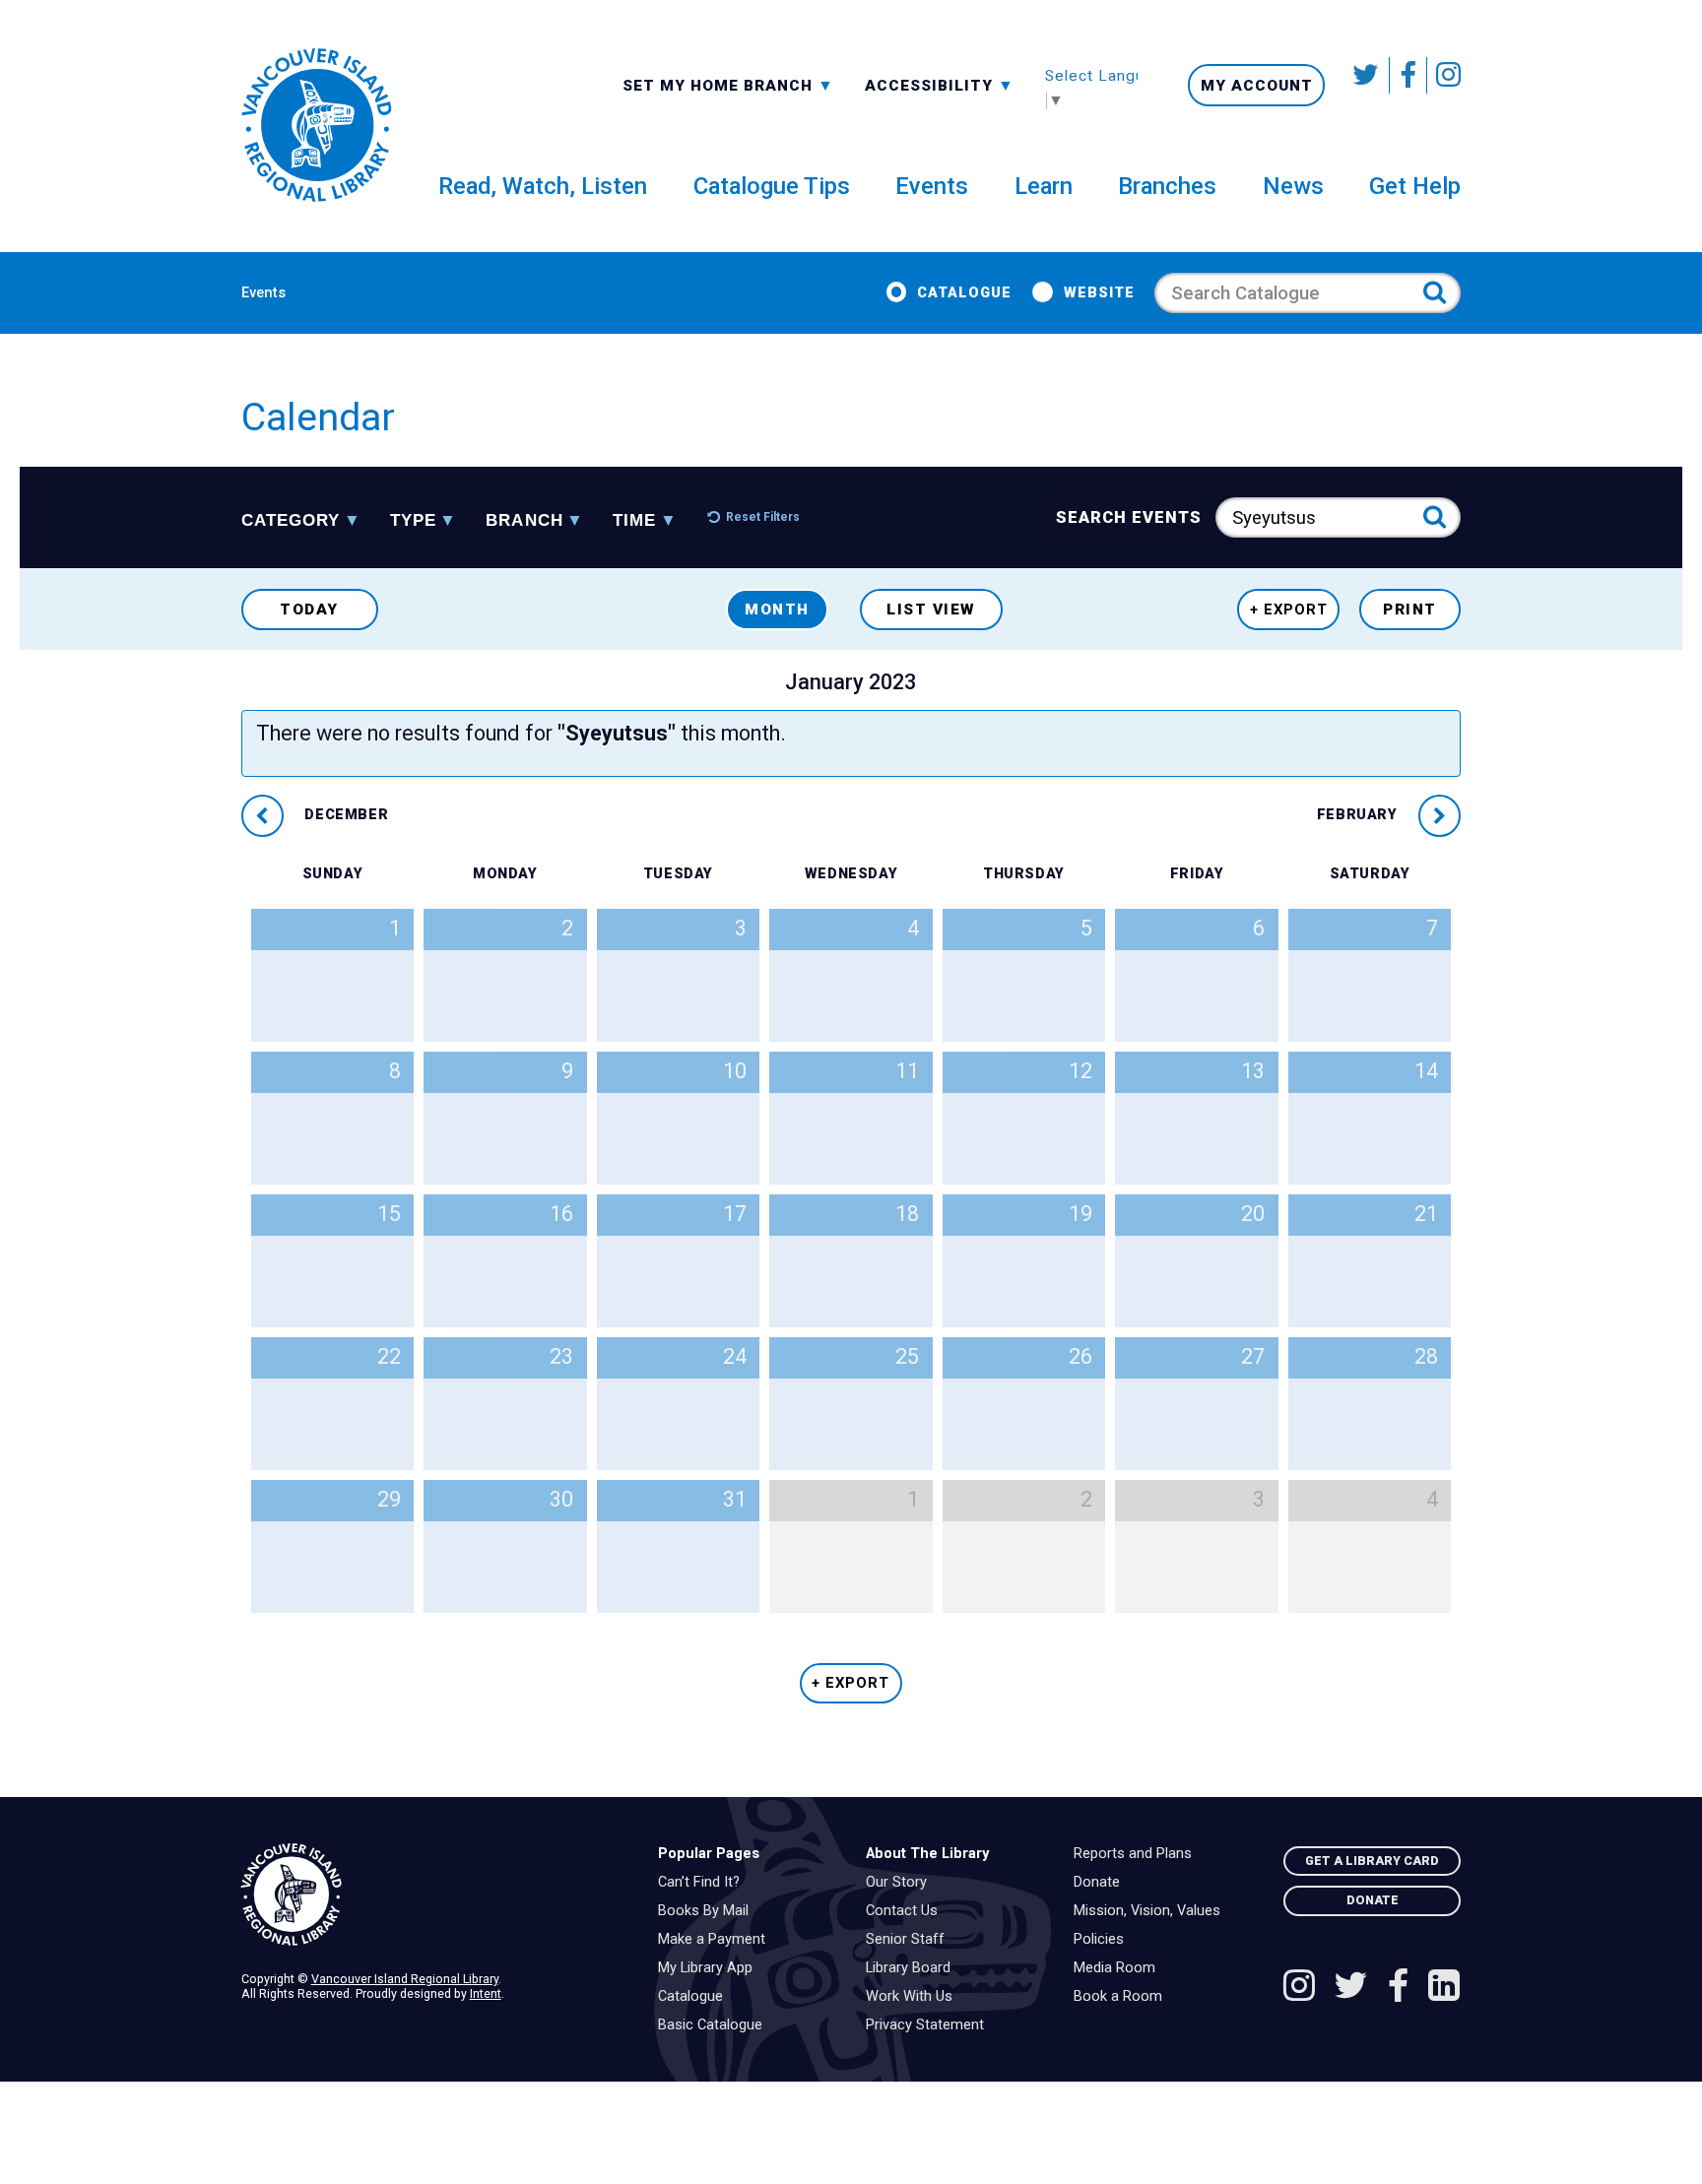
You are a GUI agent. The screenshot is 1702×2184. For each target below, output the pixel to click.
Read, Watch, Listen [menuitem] (543, 186)
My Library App (710, 1968)
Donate (1102, 1883)
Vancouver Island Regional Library (405, 1979)
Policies (1104, 1940)
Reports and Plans (1138, 1854)
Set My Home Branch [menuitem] (720, 85)
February (1359, 815)
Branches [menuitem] (1167, 186)
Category (291, 521)
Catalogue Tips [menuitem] (772, 186)
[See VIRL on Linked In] (1444, 1988)
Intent (486, 1993)
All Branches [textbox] (686, 84)
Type (413, 521)
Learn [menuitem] (1044, 186)
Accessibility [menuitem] (940, 85)
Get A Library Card (1372, 1861)
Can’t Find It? (704, 1883)
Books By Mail (708, 1911)
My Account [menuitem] (1257, 86)
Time (634, 521)
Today (309, 610)
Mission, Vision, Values (1152, 1911)
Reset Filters (763, 517)
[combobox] (728, 84)
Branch (524, 521)
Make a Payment (717, 1940)
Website (1099, 293)
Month (777, 610)
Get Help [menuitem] (1415, 186)
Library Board (913, 1968)
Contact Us (907, 1911)
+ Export (1289, 610)
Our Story (901, 1883)
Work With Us (914, 1997)
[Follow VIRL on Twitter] (1367, 75)
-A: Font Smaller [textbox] (940, 84)
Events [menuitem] (932, 186)
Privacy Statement (930, 2025)
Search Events (1129, 517)
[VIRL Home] (316, 126)
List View (931, 610)
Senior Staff (910, 1940)
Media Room (1119, 1968)
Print (1410, 610)
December (344, 815)
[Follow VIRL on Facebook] (1408, 75)
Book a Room (1123, 1997)
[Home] (434, 1895)
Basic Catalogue (715, 2025)
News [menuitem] (1293, 186)
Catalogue (964, 293)
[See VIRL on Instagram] (1444, 75)
